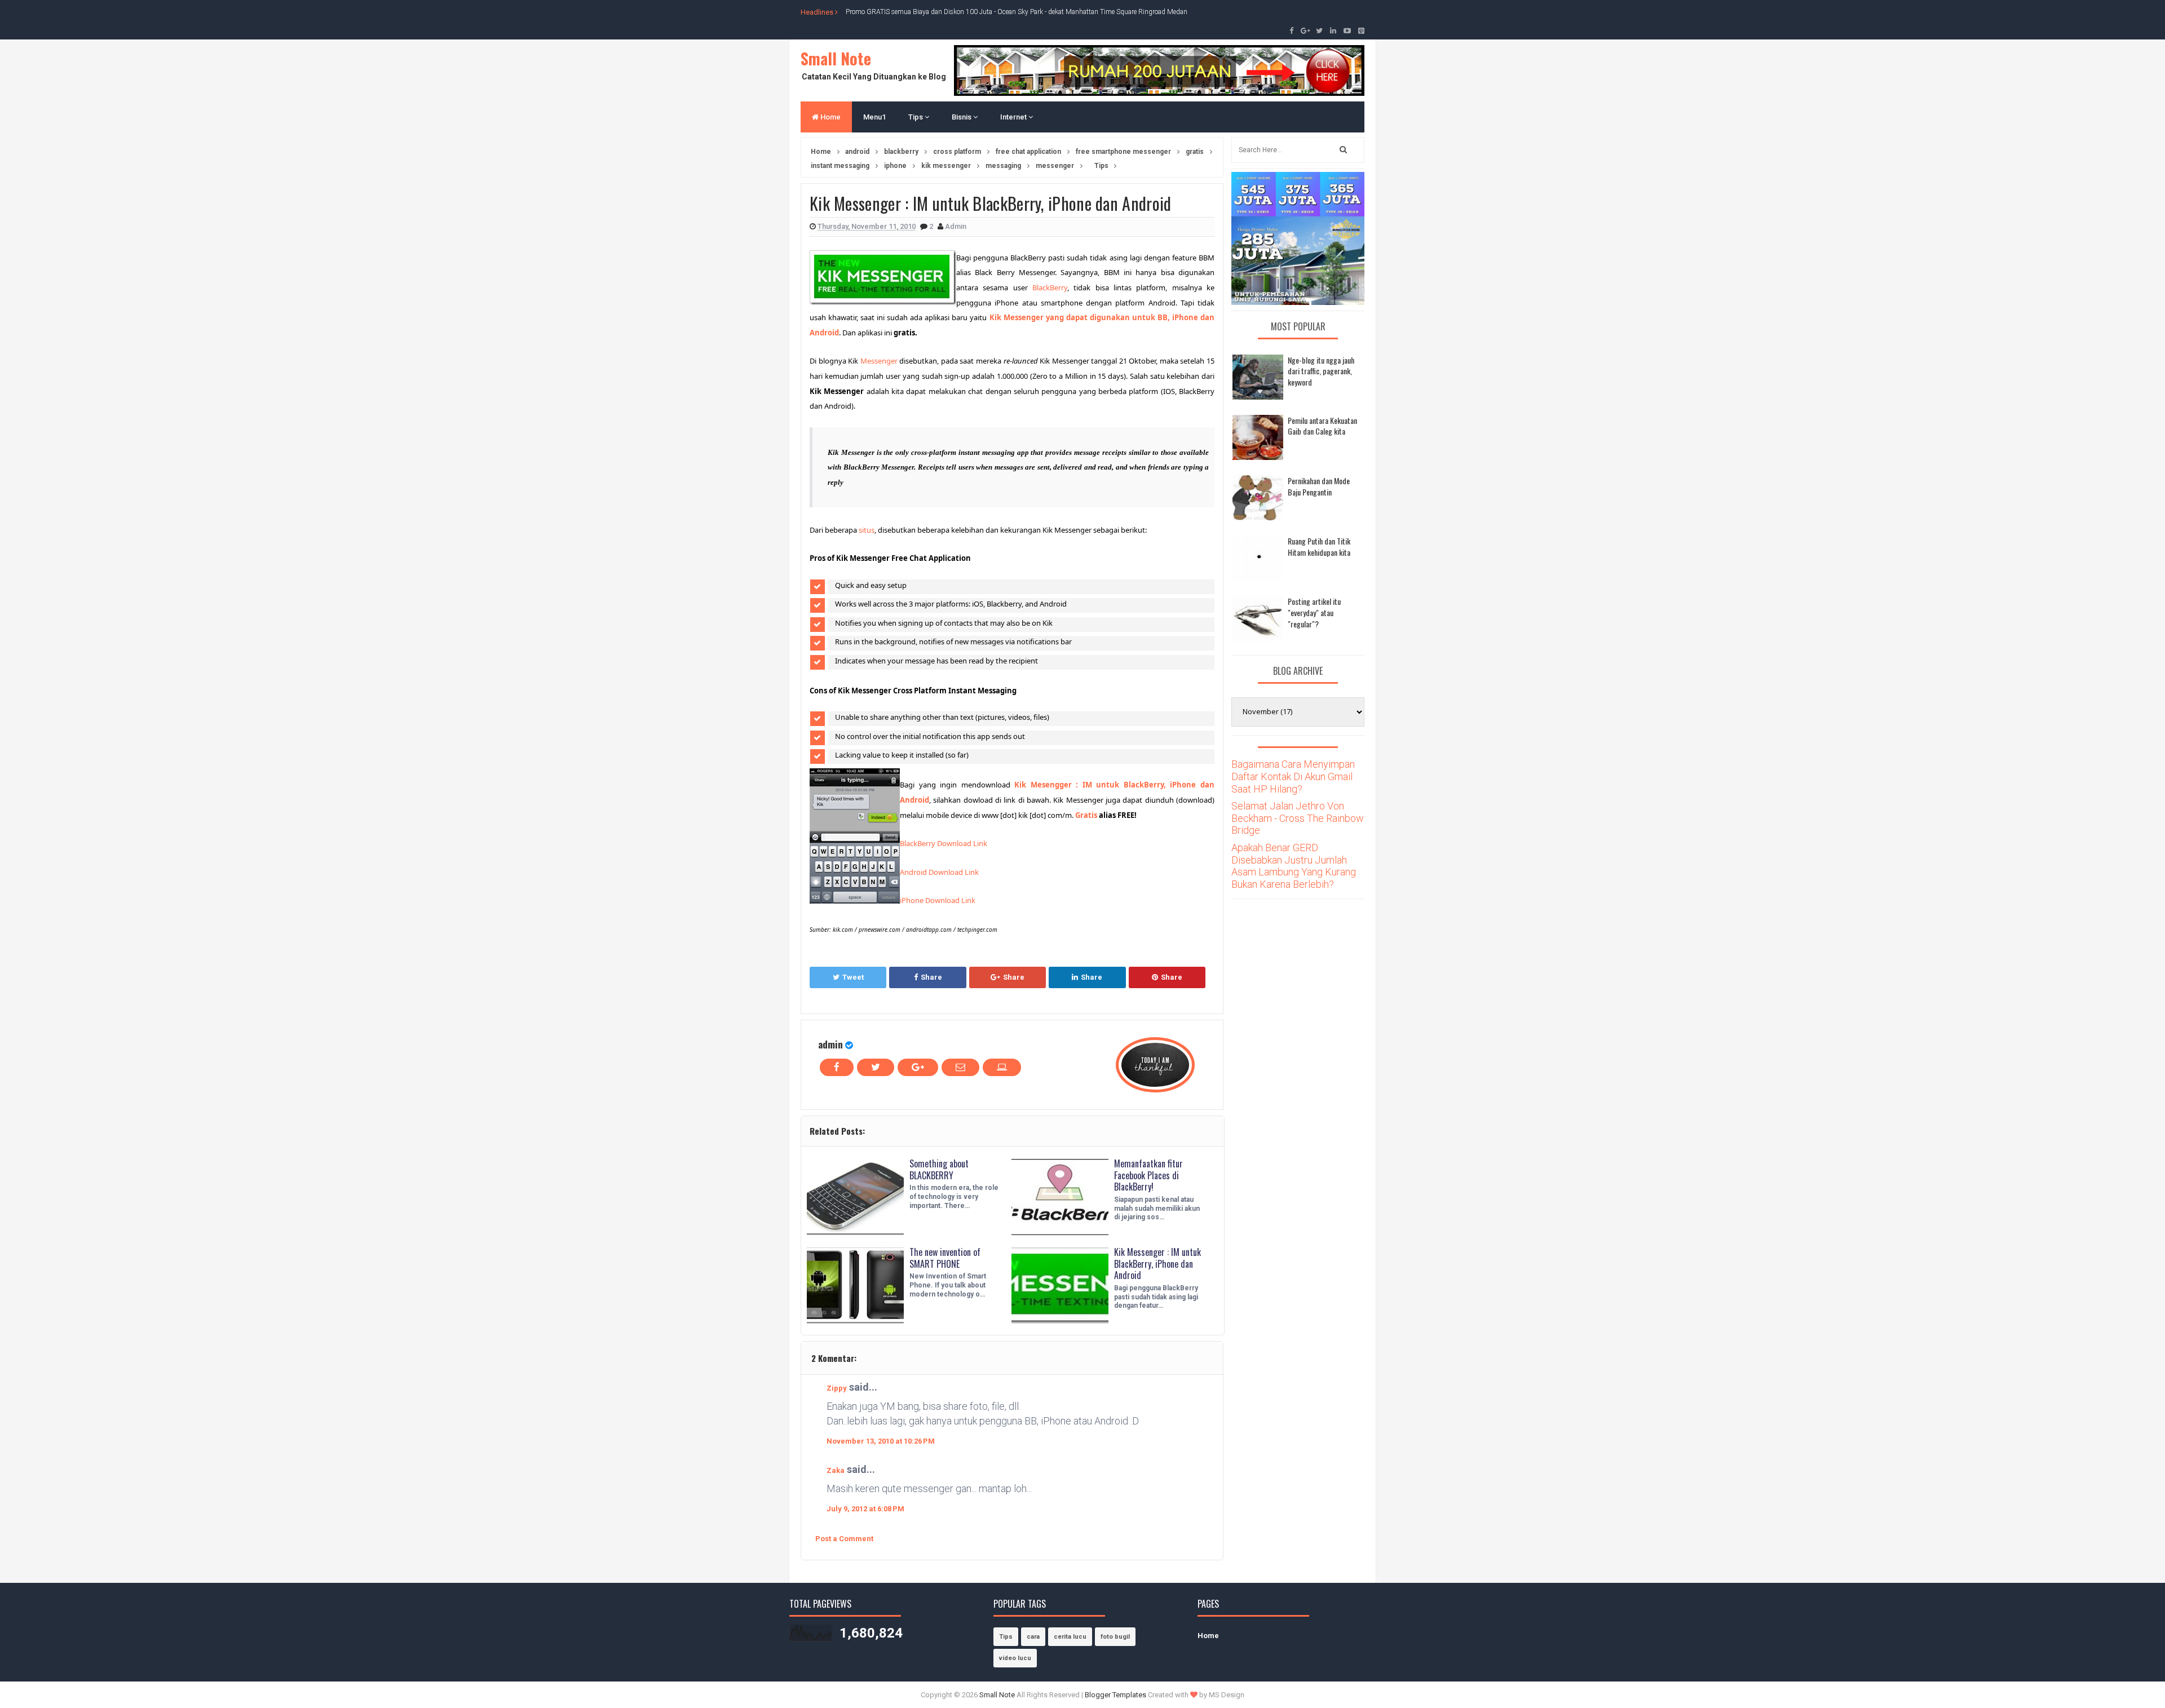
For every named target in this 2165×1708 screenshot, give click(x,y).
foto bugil (1115, 1637)
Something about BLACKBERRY (939, 1169)
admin (830, 1044)
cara (1033, 1637)
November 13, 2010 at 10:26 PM (881, 1441)
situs (867, 530)
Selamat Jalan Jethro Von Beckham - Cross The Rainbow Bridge (1298, 818)
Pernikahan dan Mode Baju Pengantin (1319, 486)
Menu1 (874, 117)
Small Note (836, 58)
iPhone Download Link (938, 900)
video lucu (1015, 1658)
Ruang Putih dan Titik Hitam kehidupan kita (1319, 547)
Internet (1014, 117)
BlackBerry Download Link (944, 843)
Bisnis (962, 117)
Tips (916, 117)
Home (830, 117)
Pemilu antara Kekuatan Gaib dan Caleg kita (1322, 426)
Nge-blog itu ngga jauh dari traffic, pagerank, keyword (1321, 371)
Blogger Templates (1115, 1695)
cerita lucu (1070, 1637)
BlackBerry (1050, 287)
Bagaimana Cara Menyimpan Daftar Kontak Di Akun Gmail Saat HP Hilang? (1293, 776)
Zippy (837, 1388)
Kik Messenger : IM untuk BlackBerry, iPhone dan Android (1157, 1264)
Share (931, 977)
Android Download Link (939, 872)
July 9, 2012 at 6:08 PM (865, 1509)
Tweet (853, 977)
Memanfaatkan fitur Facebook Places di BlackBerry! (1148, 1175)
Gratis (1086, 815)
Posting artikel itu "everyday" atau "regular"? (1314, 612)
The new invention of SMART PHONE (945, 1258)
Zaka (836, 1470)
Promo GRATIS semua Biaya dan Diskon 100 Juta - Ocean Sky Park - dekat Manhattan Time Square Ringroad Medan (1017, 12)
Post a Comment (844, 1539)
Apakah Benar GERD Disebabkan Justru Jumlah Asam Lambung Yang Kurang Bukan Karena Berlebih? (1294, 866)
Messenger (879, 361)
